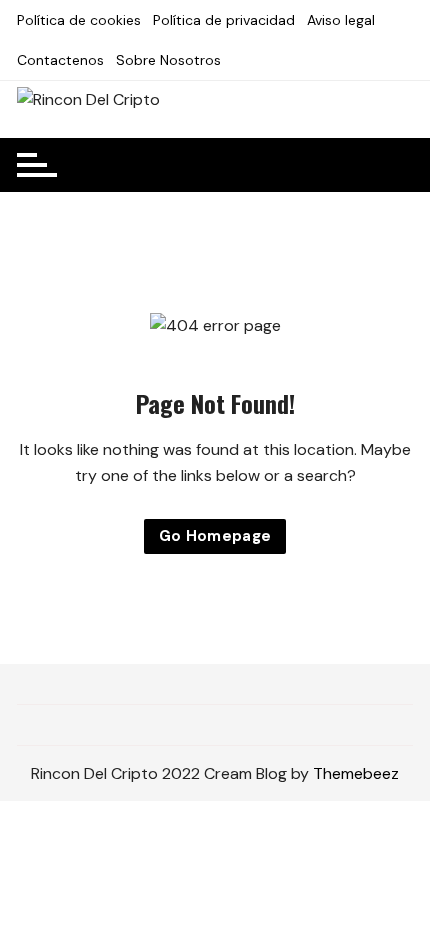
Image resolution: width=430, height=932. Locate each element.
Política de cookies (79, 20)
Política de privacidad (224, 20)
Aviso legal (341, 20)
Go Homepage (215, 536)
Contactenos (60, 60)
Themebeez (356, 773)
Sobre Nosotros (168, 60)
